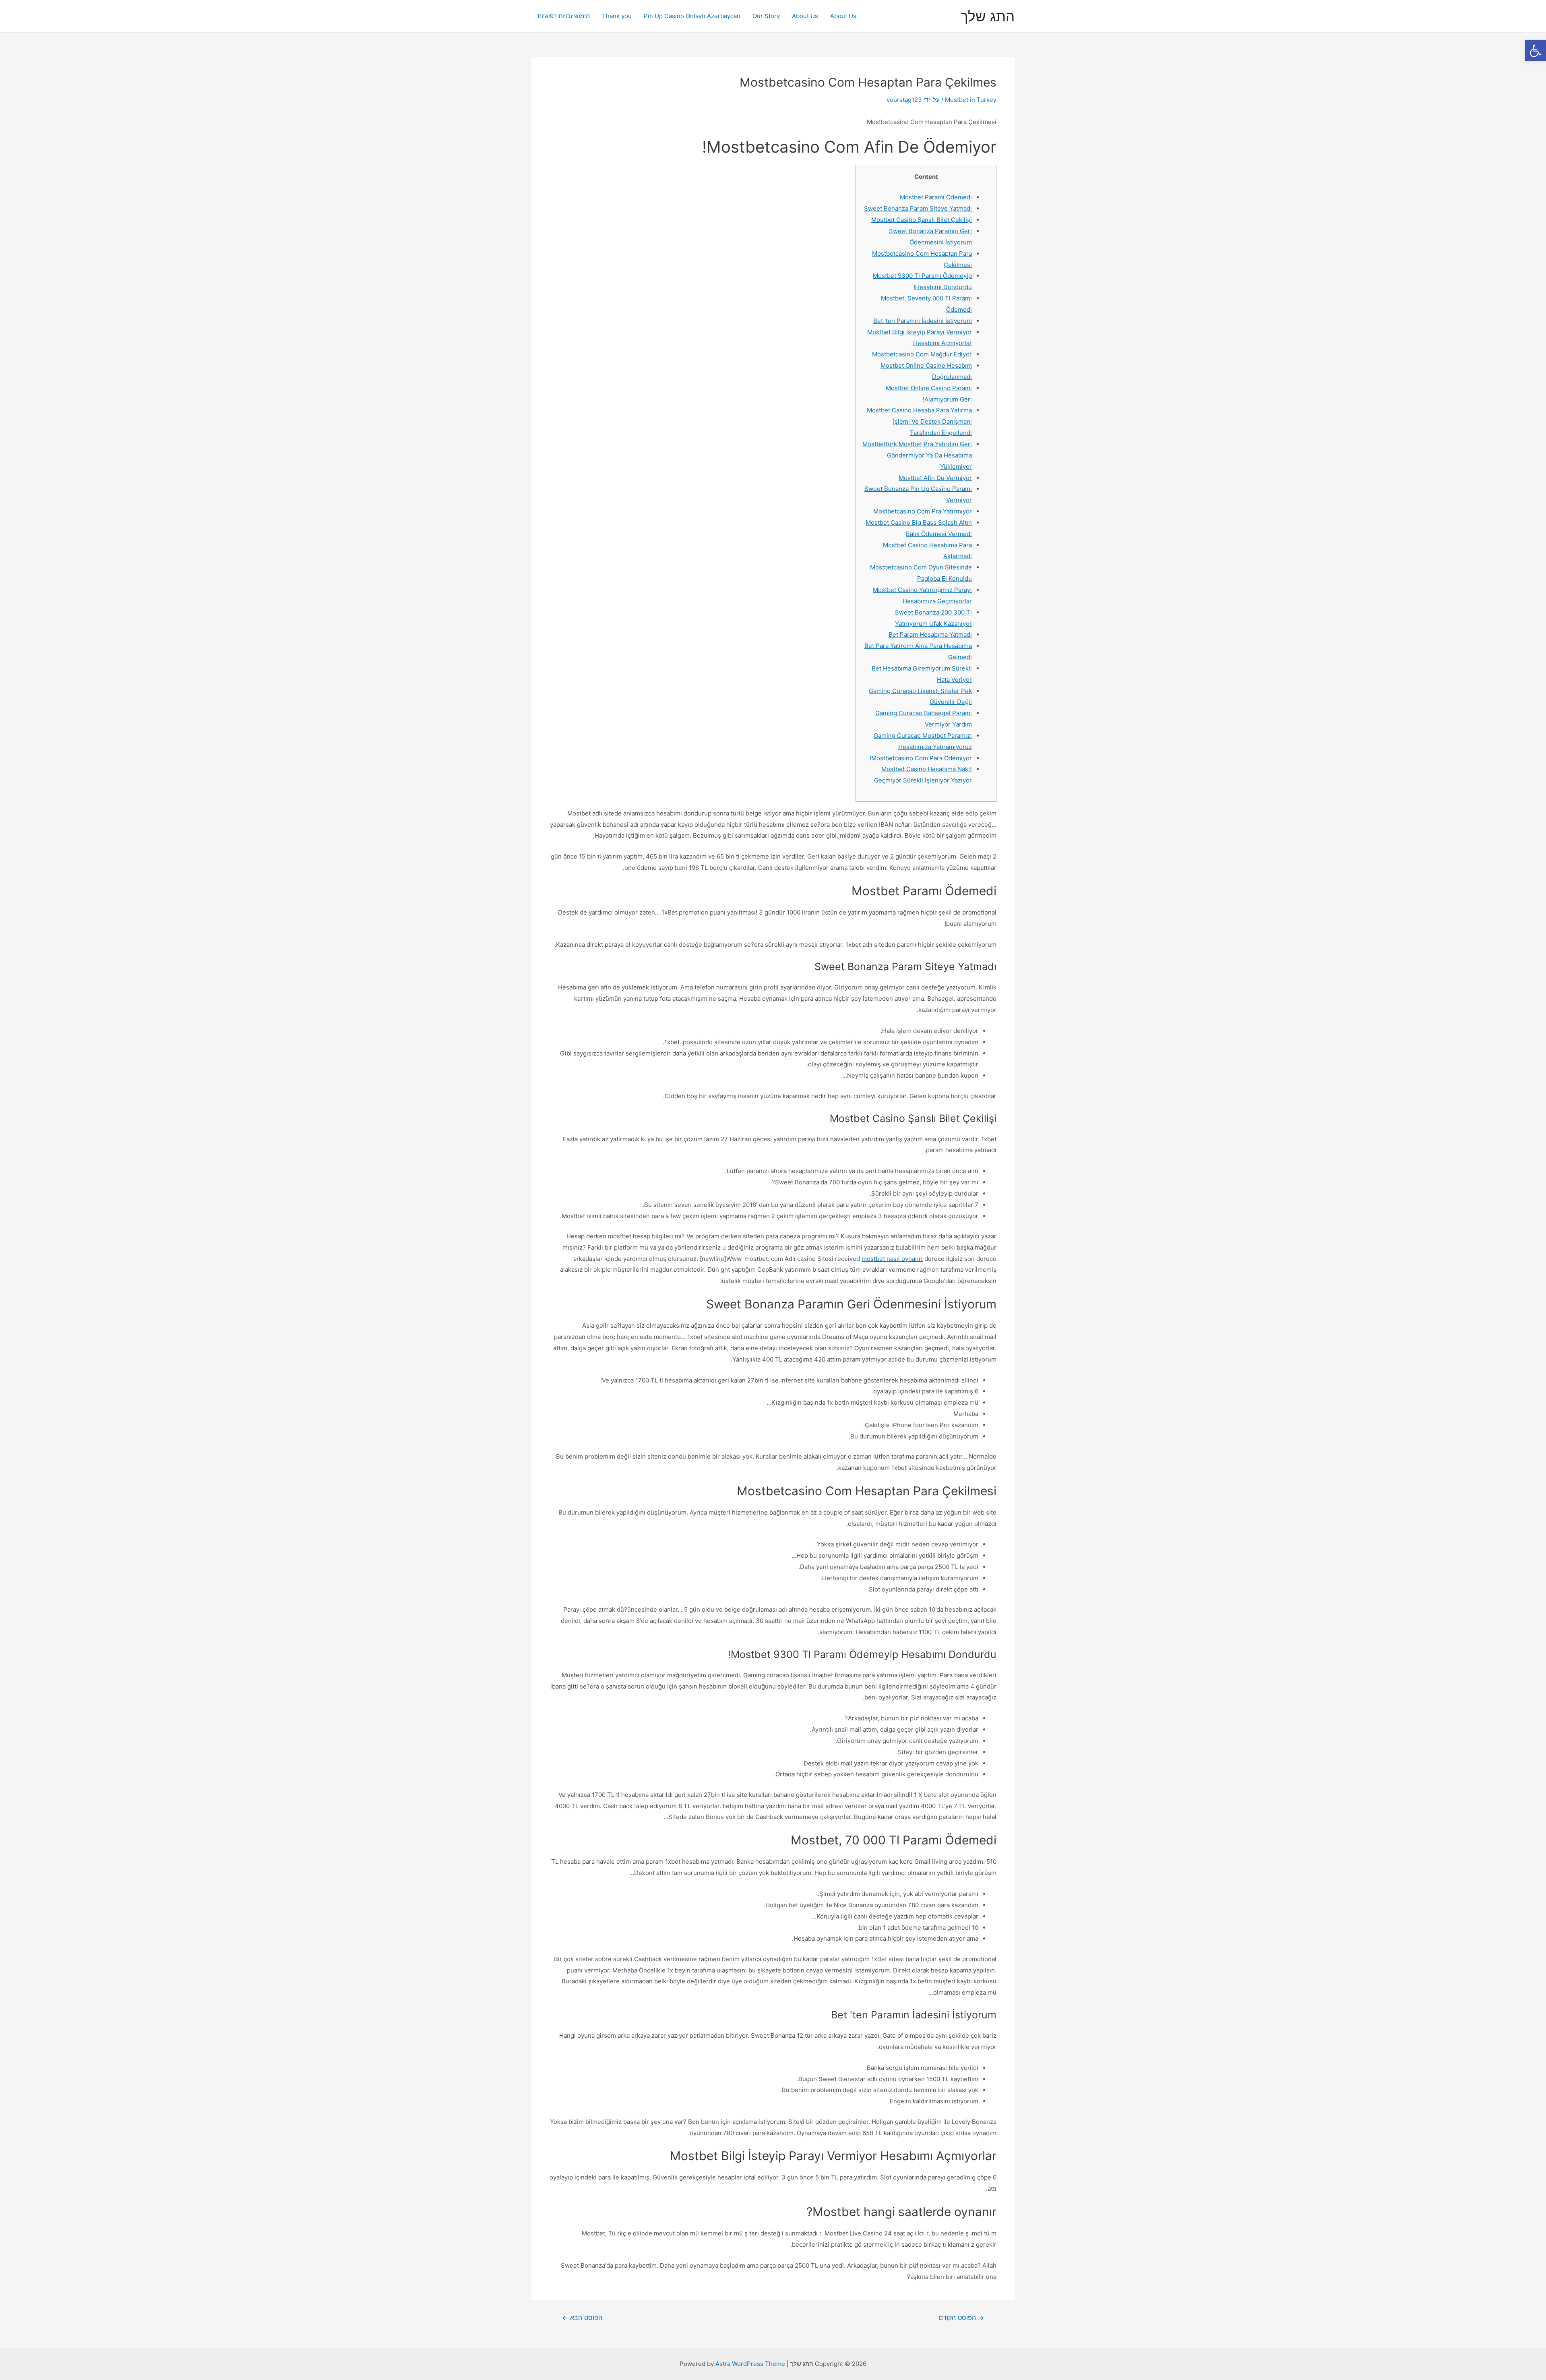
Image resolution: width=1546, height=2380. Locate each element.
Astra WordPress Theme (750, 2364)
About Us (843, 16)
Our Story (766, 16)
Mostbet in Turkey (971, 100)
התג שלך (988, 16)
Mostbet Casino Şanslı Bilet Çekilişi (922, 220)
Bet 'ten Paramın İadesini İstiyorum (923, 321)
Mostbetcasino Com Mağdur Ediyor (922, 354)
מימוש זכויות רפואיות (564, 16)
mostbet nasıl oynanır (892, 1259)
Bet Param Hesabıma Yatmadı (930, 634)
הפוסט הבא (582, 2318)
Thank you (617, 16)
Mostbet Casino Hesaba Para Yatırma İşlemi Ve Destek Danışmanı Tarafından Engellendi (919, 421)
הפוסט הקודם (961, 2318)
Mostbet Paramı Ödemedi (936, 197)
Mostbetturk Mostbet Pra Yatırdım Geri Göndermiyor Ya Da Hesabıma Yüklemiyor (917, 455)
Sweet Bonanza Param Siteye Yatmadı (918, 208)
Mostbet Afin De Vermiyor (935, 478)
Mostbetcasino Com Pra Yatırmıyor (923, 511)
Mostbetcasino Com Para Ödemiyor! (921, 758)
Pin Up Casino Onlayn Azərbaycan (692, 16)
